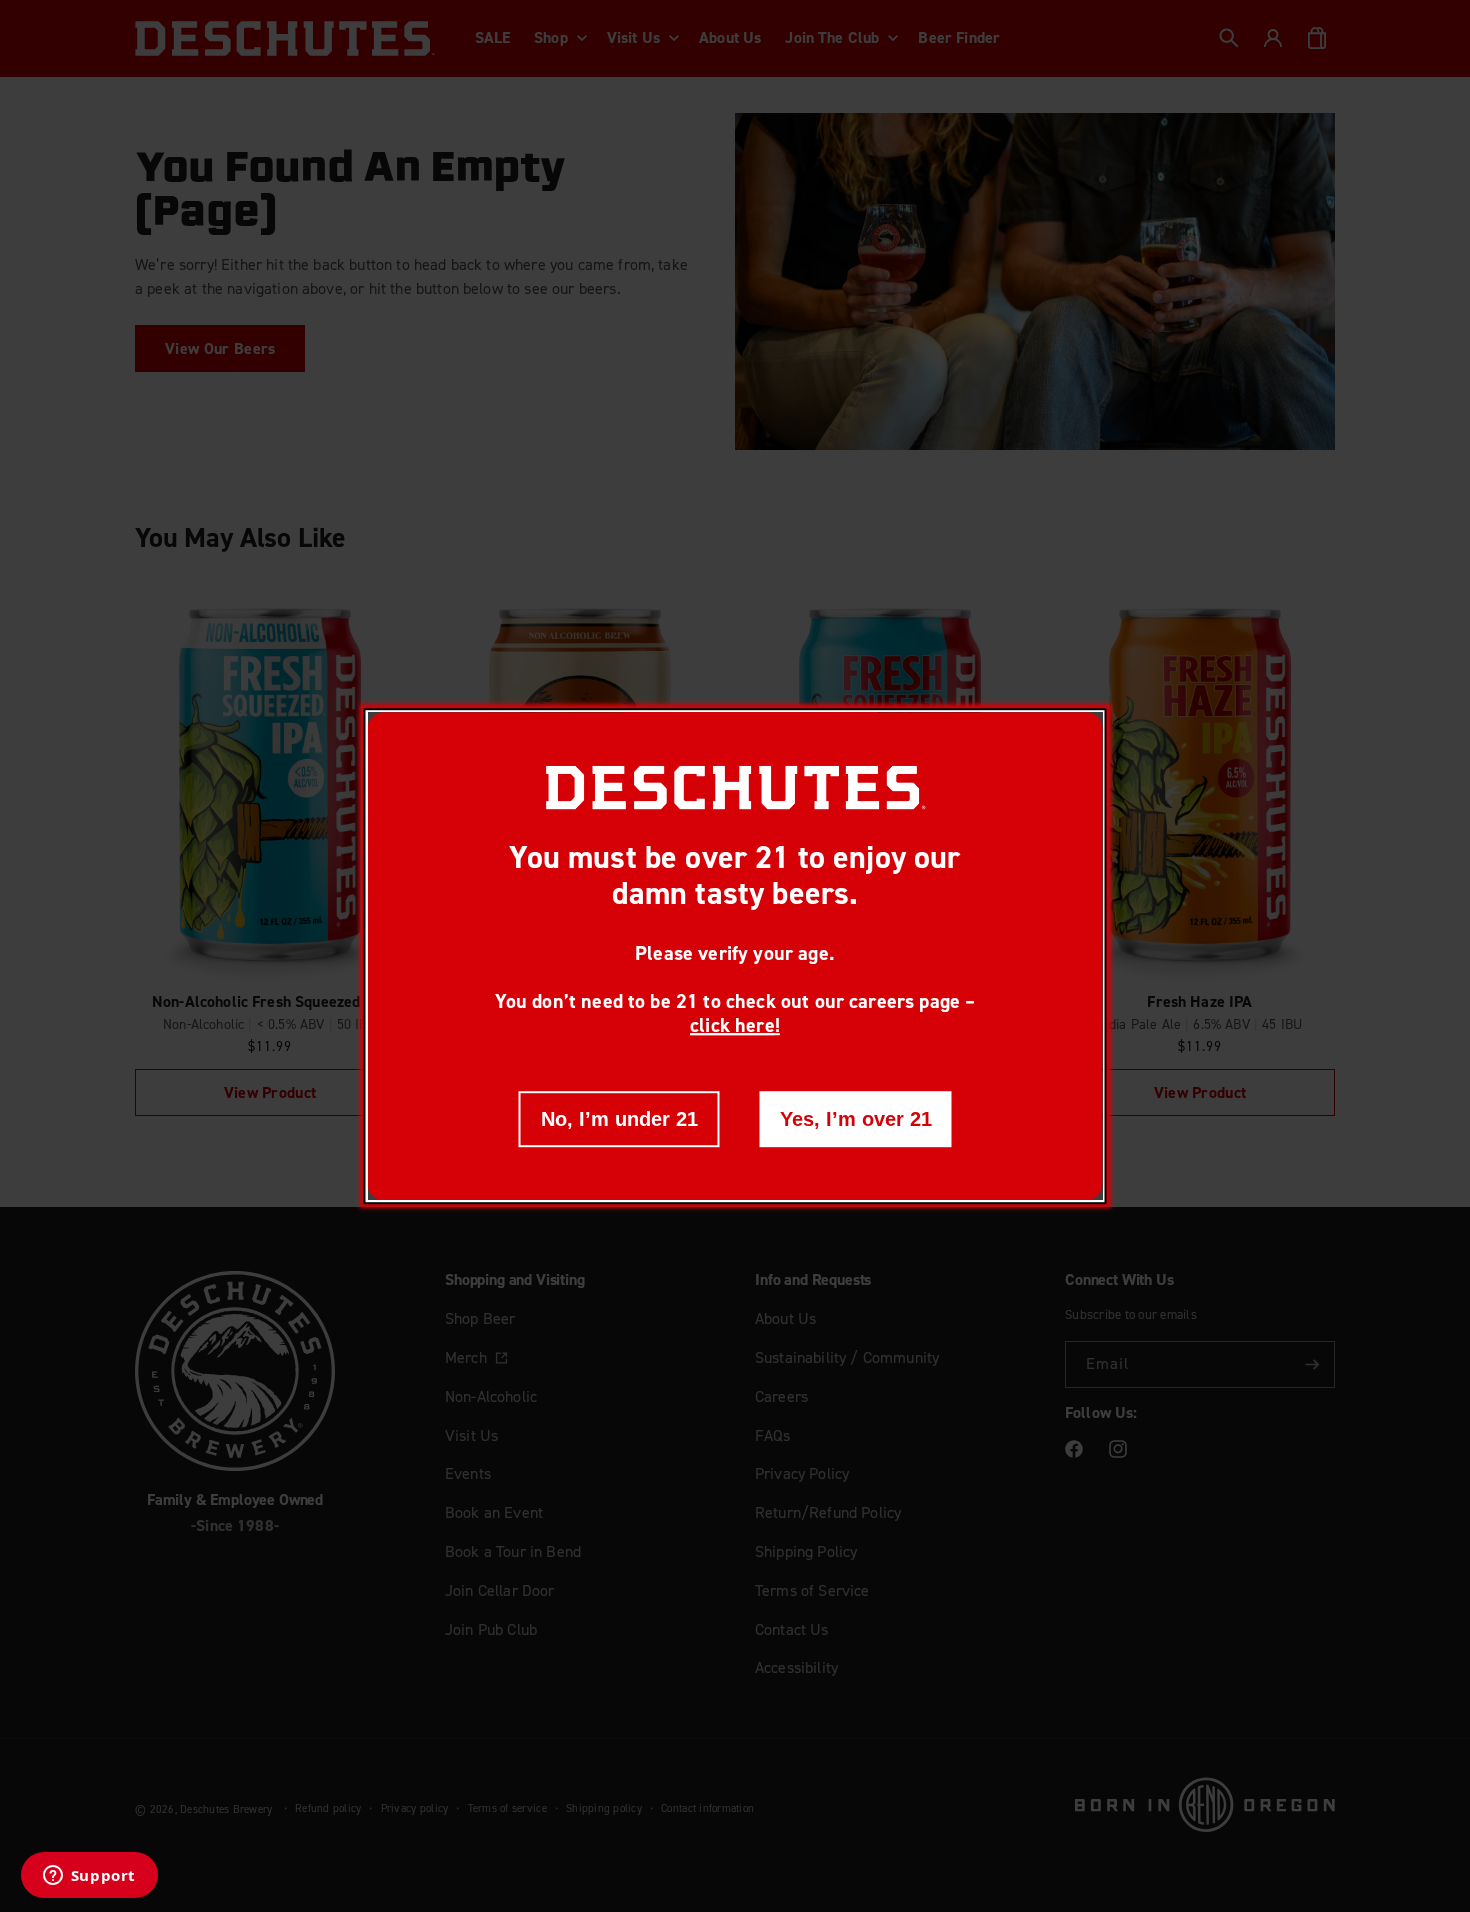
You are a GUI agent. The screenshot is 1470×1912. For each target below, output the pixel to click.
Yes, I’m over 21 (856, 1119)
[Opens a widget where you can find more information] (89, 1877)
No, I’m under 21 (619, 1119)
